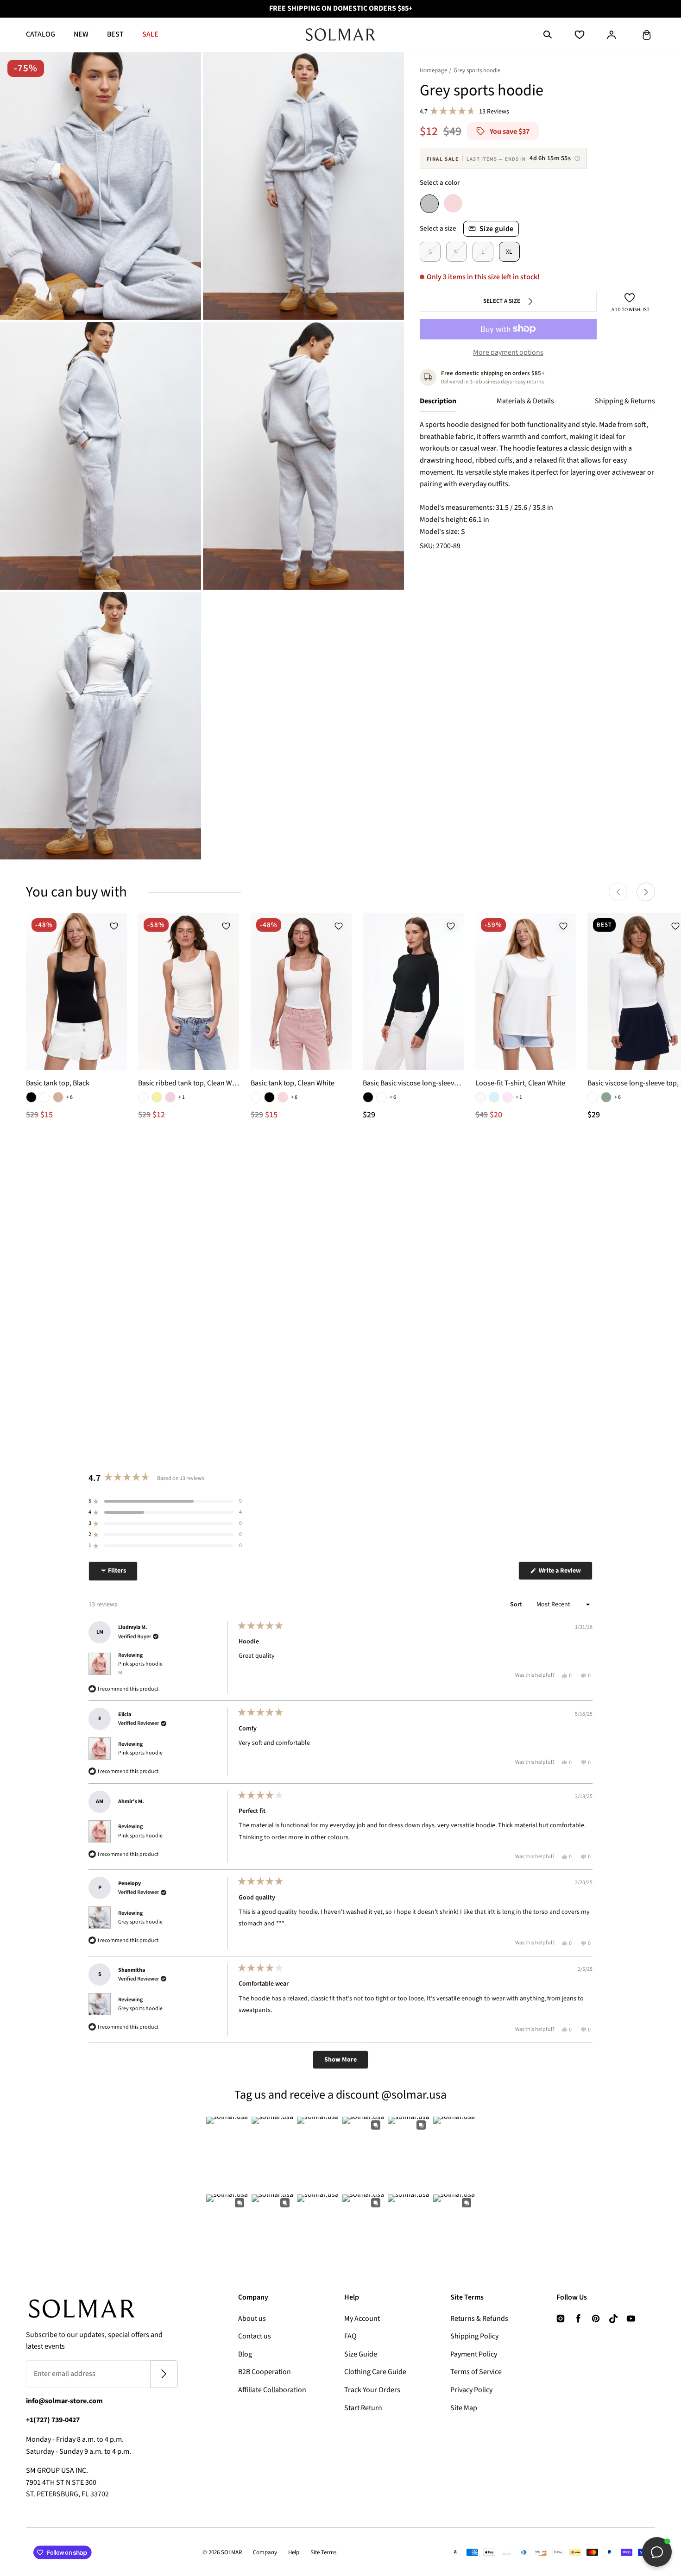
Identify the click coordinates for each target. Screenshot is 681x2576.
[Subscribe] (164, 2374)
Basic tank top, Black (58, 1083)
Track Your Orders (372, 2390)
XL (509, 252)
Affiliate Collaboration (272, 2390)
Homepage (433, 70)
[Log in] (612, 35)
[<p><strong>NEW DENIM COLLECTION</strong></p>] (340, 9)
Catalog (41, 34)
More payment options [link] (508, 352)
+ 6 (69, 1097)
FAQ (350, 2336)
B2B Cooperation (265, 2372)
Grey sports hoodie (140, 1922)
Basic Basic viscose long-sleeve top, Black (413, 1083)
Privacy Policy (471, 2390)
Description (438, 401)
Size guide (497, 228)
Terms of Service (476, 2372)
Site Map (464, 2408)
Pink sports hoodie (140, 1668)
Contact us (255, 2336)
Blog (245, 2354)
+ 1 (182, 1097)
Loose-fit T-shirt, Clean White (520, 1083)
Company (265, 2552)
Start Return (363, 2408)
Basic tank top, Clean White (293, 1083)
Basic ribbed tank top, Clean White (189, 1083)
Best (115, 34)
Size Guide (361, 2354)
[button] (548, 35)
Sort (517, 1605)
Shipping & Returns (625, 401)
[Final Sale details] (577, 158)
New (81, 34)
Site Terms (323, 2552)
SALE (150, 34)
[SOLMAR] (340, 35)
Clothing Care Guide (375, 2372)
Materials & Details (525, 401)
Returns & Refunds (479, 2319)
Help (294, 2552)
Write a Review (565, 1573)
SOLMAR (231, 2552)
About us (252, 2319)
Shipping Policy (474, 2336)
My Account (362, 2319)
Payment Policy (474, 2354)
